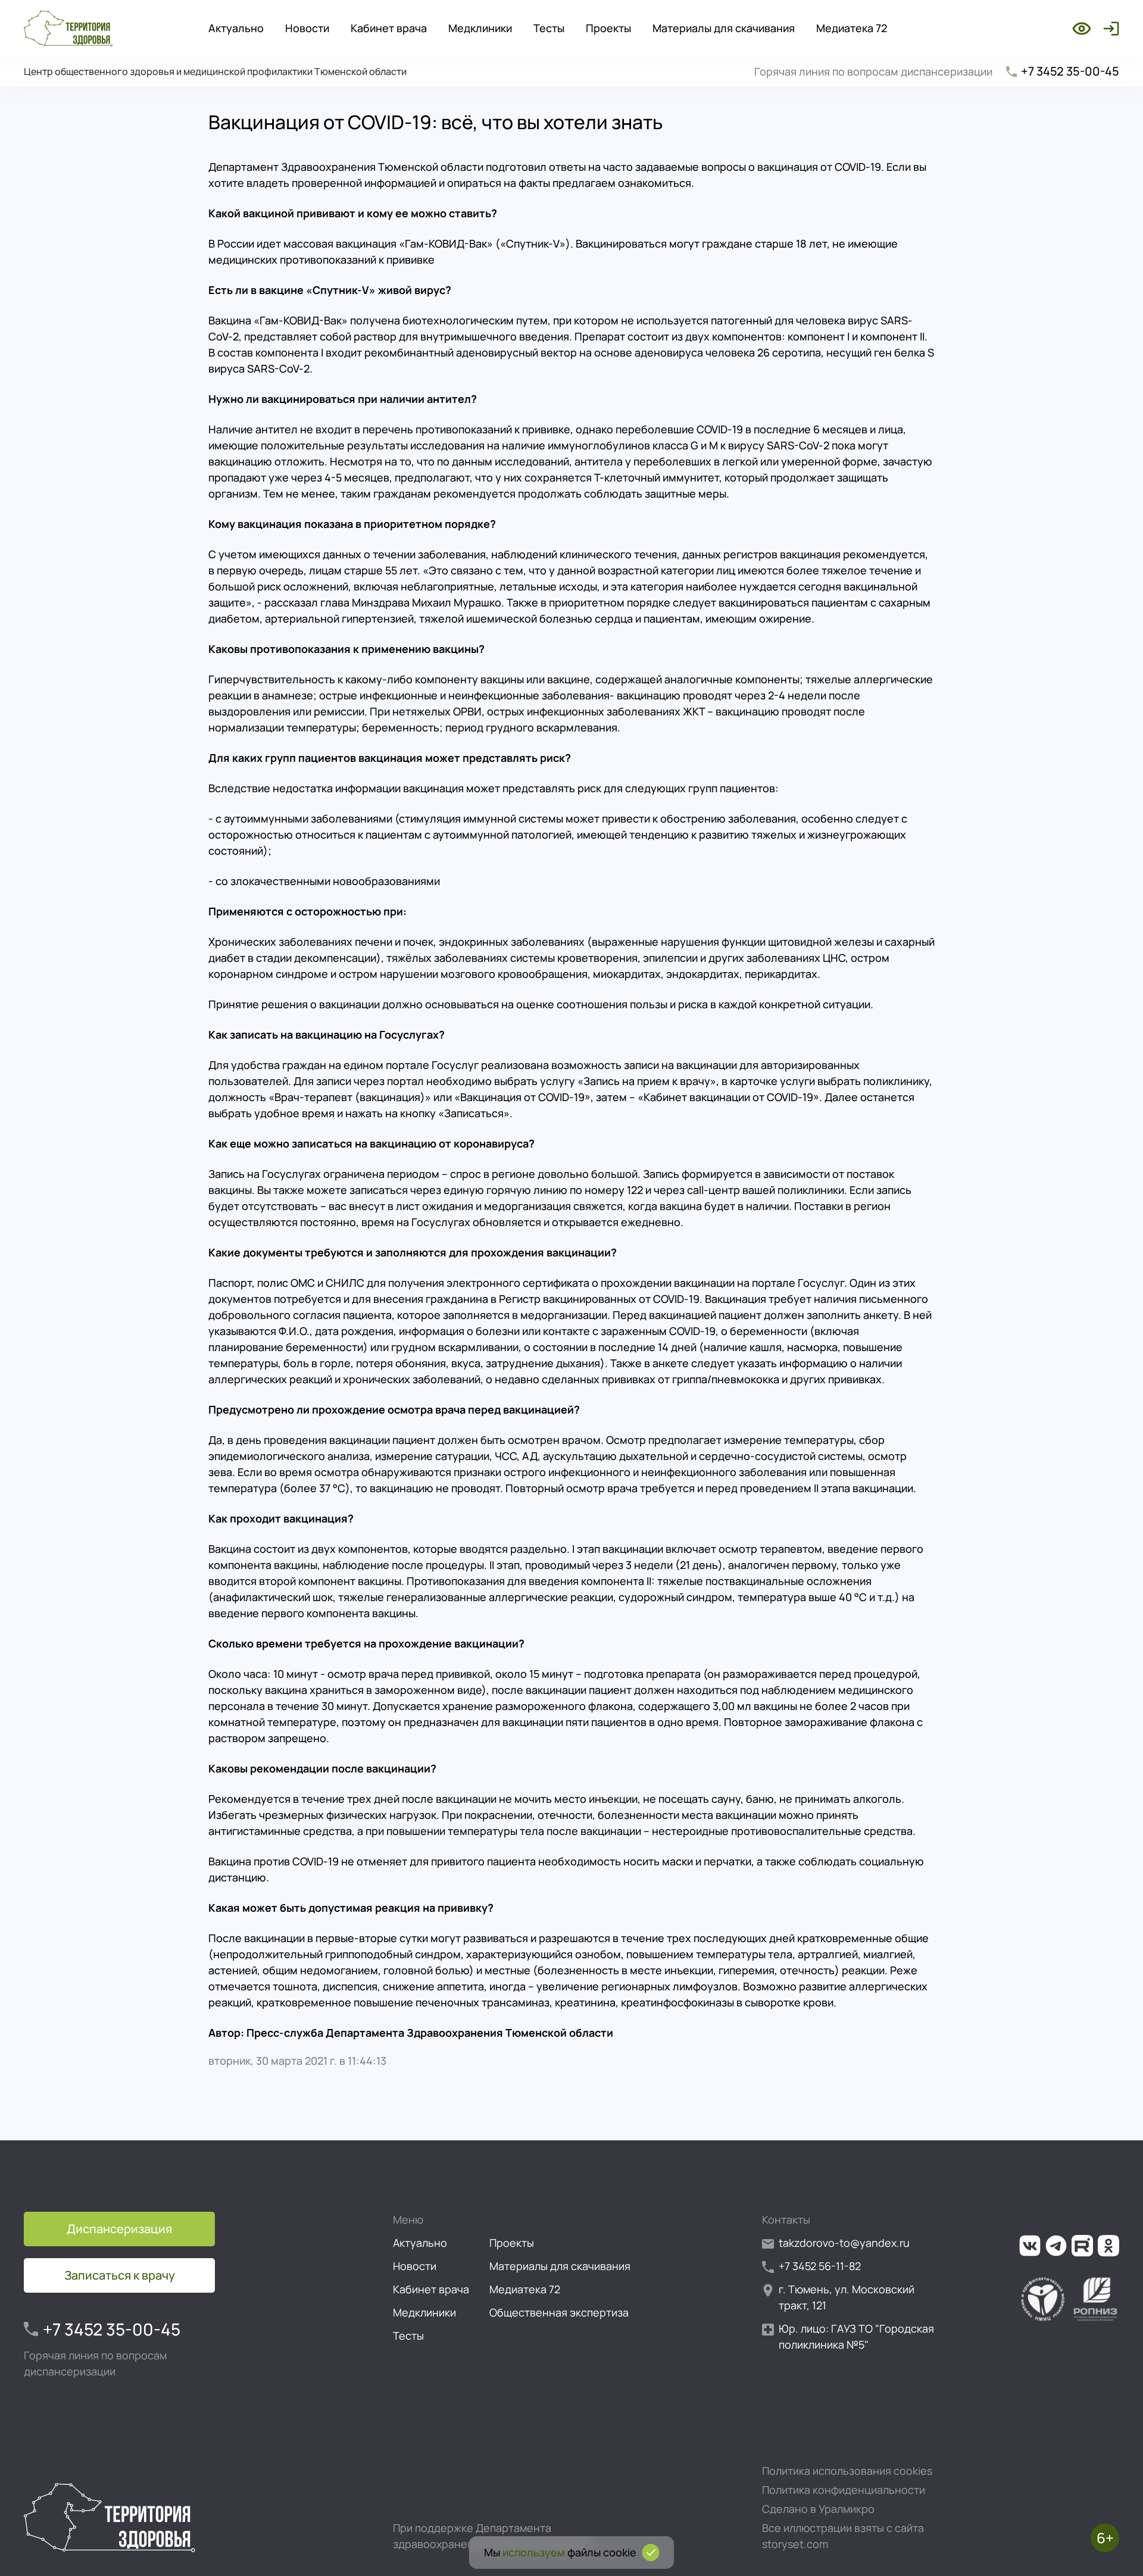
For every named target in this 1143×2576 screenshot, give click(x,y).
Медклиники (480, 28)
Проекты (608, 28)
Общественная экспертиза (559, 2312)
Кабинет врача (389, 28)
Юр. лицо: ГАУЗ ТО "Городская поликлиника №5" (856, 2336)
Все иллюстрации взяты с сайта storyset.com (843, 2536)
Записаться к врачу (120, 2275)
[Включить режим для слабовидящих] (1082, 29)
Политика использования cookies (847, 2471)
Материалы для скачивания (724, 28)
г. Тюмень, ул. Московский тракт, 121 (847, 2297)
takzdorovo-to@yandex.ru (844, 2243)
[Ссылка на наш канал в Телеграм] (1056, 2246)
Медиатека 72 (852, 28)
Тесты (549, 28)
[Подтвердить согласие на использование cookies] (651, 2552)
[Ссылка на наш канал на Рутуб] (1082, 2246)
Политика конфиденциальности (844, 2490)
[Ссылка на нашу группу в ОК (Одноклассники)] (1108, 2246)
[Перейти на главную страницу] (68, 29)
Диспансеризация (119, 2229)
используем (534, 2552)
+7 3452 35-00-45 (1070, 71)
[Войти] (1109, 29)
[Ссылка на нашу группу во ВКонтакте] (1030, 2246)
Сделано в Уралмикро (818, 2509)
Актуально (236, 28)
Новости (307, 28)
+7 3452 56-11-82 (820, 2266)
